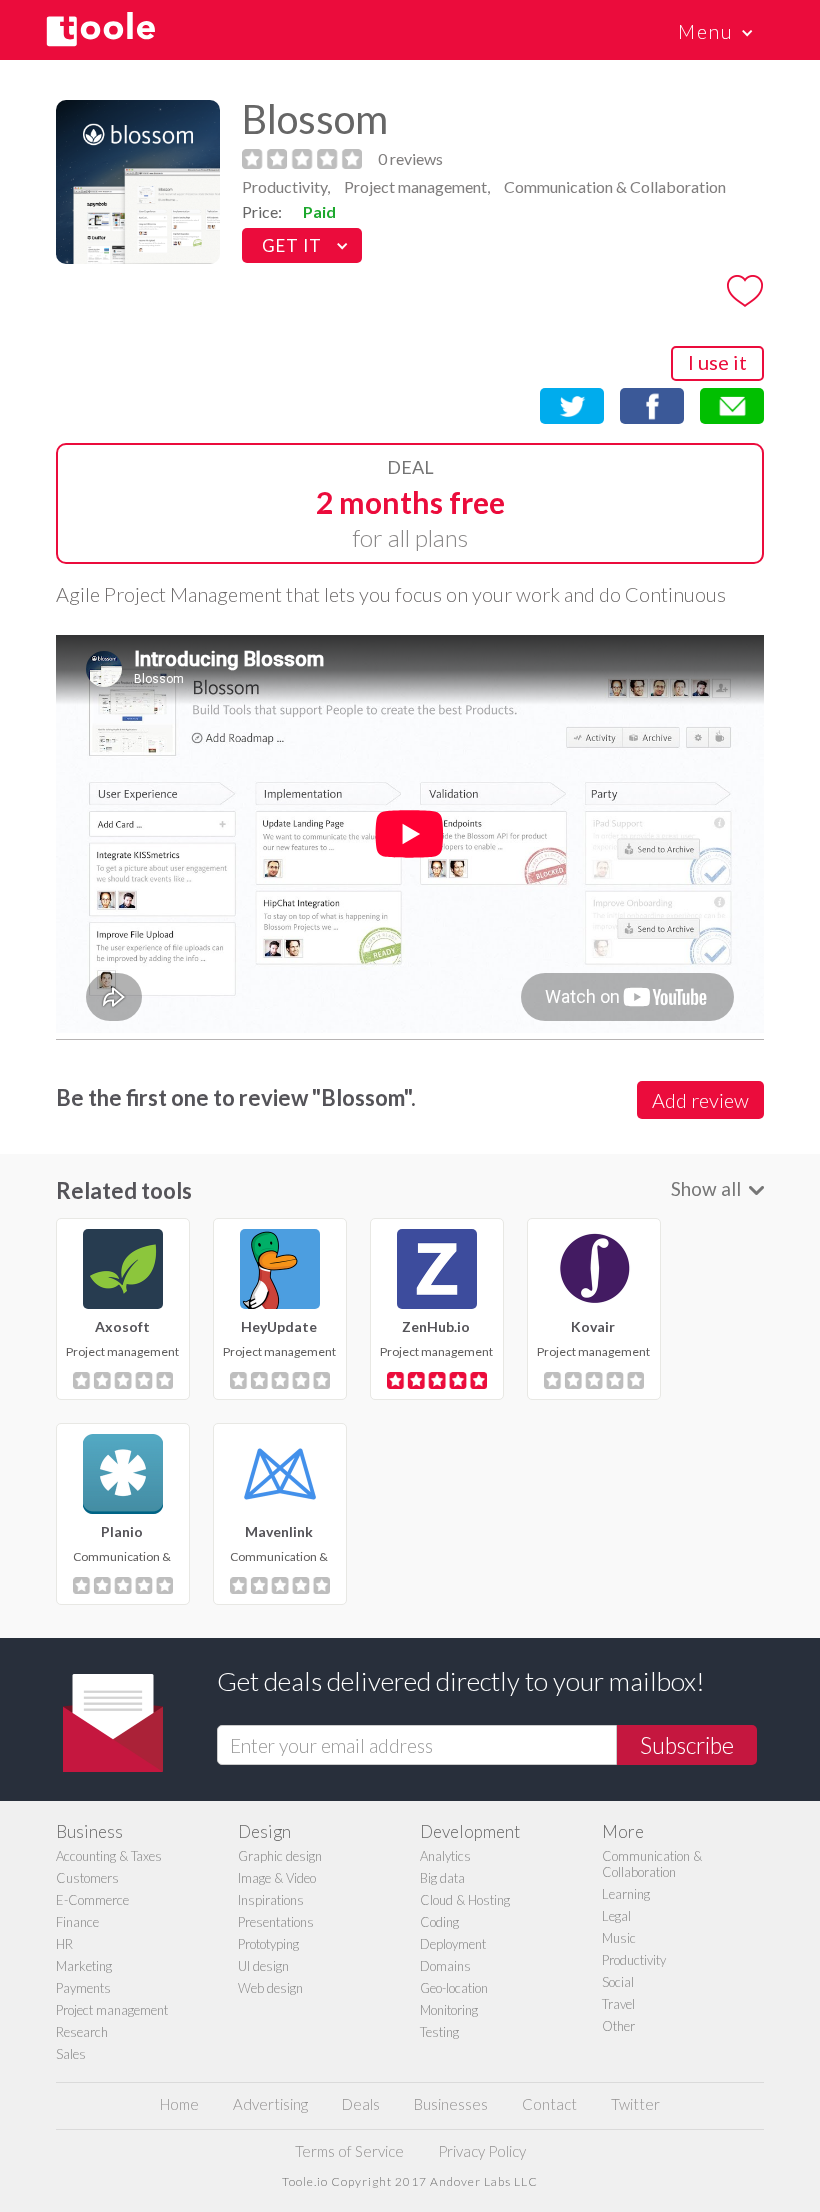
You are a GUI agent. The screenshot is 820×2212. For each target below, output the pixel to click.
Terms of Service (349, 2151)
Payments (83, 1988)
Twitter (635, 2104)
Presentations (276, 1922)
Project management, (417, 186)
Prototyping (268, 1944)
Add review (700, 1100)
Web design (270, 1988)
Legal (616, 1916)
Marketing (84, 1966)
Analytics (445, 1856)
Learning (626, 1894)
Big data (442, 1878)
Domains (445, 1966)
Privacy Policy (482, 2151)
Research (82, 2032)
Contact (549, 2104)
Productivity (634, 1960)
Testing (439, 2032)
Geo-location (454, 1988)
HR (64, 1944)
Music (619, 1938)
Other (618, 2026)
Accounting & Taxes (109, 1856)
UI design (263, 1966)
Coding (439, 1922)
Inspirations (271, 1900)
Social (618, 1982)
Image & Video (277, 1878)
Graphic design (280, 1856)
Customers (87, 1878)
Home (179, 2104)
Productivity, (286, 186)
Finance (77, 1922)
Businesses (451, 2104)
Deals (361, 2104)
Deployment (453, 1944)
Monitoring (449, 2010)
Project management (112, 2010)
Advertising (270, 2104)
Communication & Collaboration (615, 186)
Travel (618, 2004)
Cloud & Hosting (465, 1900)
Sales (71, 2054)
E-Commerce (92, 1900)
